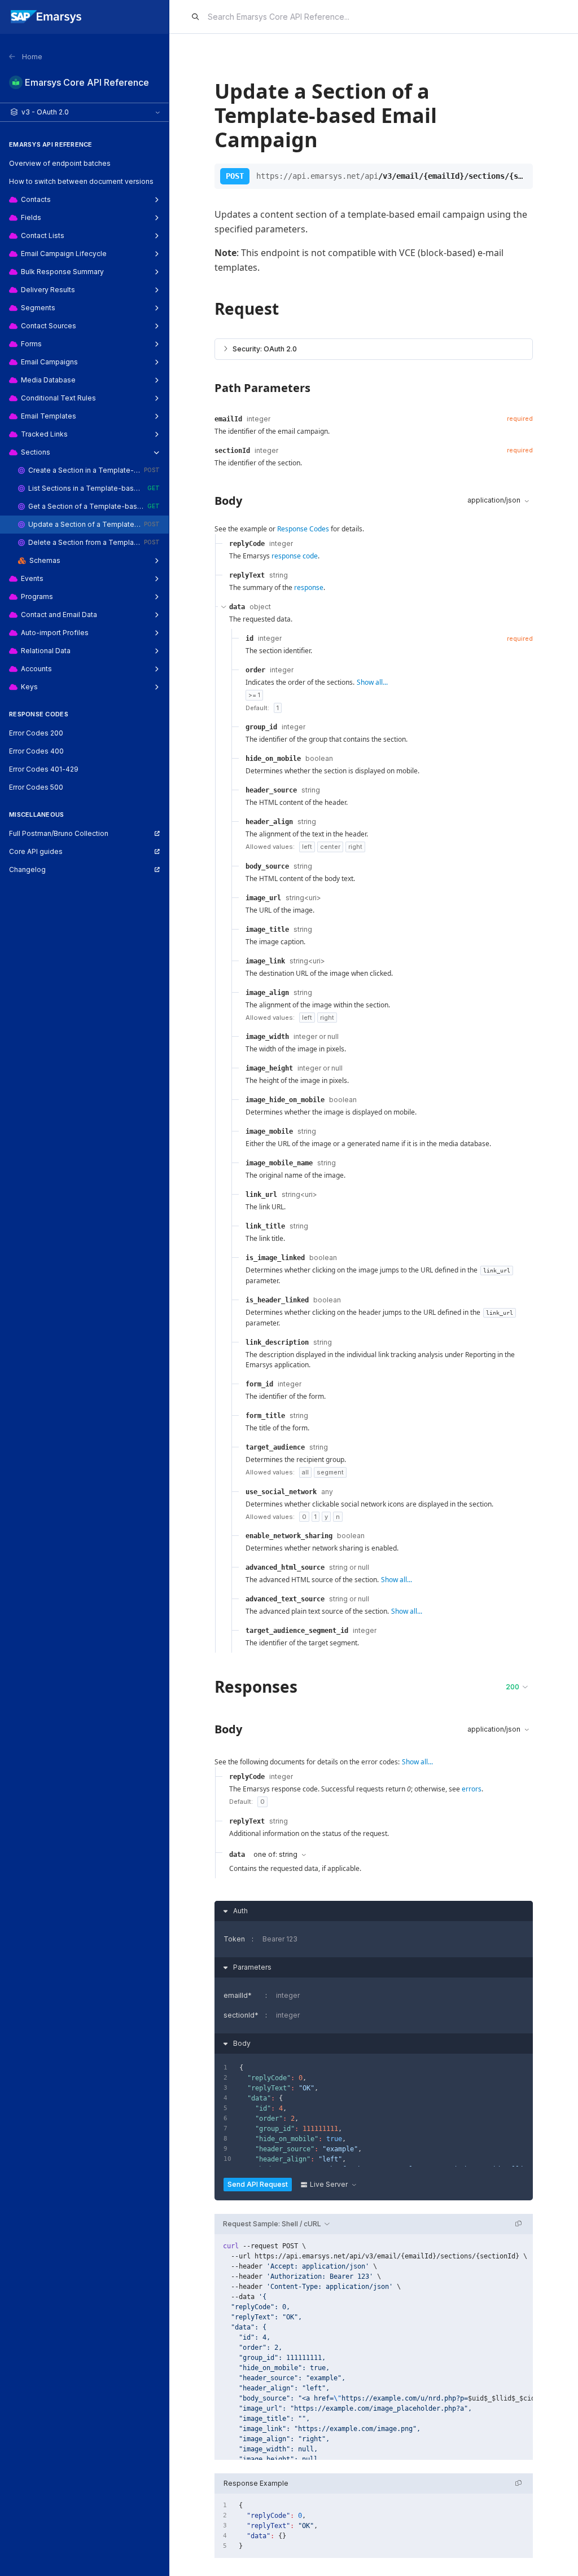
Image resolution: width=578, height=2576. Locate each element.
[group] (374, 2347)
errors (472, 1789)
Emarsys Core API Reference (87, 82)
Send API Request (258, 2184)
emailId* (238, 1995)
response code (295, 556)
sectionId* (241, 2015)
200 (513, 1687)
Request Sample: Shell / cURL (272, 2224)
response (309, 587)
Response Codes (303, 529)
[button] (374, 349)
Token (234, 1939)
